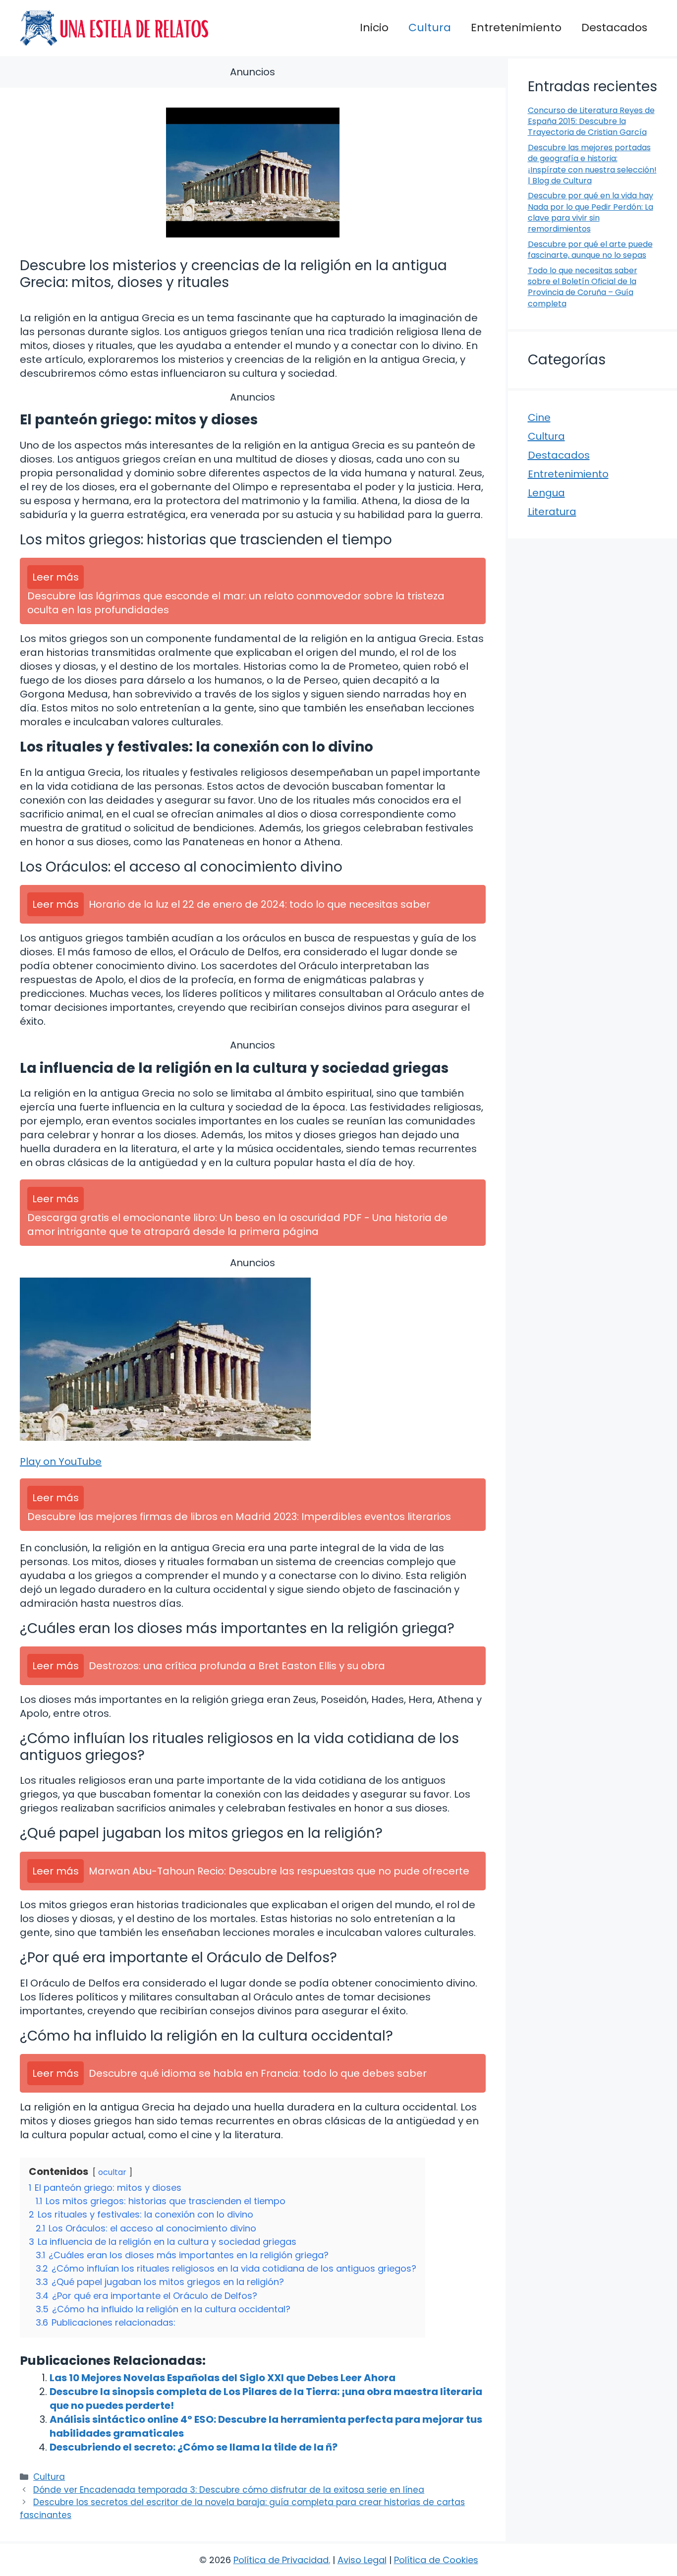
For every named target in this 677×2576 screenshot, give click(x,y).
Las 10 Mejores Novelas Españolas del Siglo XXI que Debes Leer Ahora (223, 2378)
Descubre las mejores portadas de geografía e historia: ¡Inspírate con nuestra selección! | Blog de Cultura (592, 164)
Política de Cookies (436, 2560)
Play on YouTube (61, 1462)
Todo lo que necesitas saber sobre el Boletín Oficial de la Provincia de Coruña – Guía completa (583, 287)
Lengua (546, 493)
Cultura (430, 28)
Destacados (614, 28)
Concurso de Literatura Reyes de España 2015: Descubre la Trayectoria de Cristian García (591, 121)
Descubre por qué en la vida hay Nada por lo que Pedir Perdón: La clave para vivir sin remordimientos (591, 212)
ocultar (112, 2172)
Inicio (374, 28)
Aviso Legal (362, 2560)
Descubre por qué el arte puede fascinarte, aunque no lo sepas (590, 250)
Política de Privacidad (281, 2560)
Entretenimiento (516, 28)
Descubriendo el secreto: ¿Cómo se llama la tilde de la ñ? (194, 2447)
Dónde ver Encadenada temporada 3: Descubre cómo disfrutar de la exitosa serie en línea (229, 2490)
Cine (539, 417)
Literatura (552, 512)
